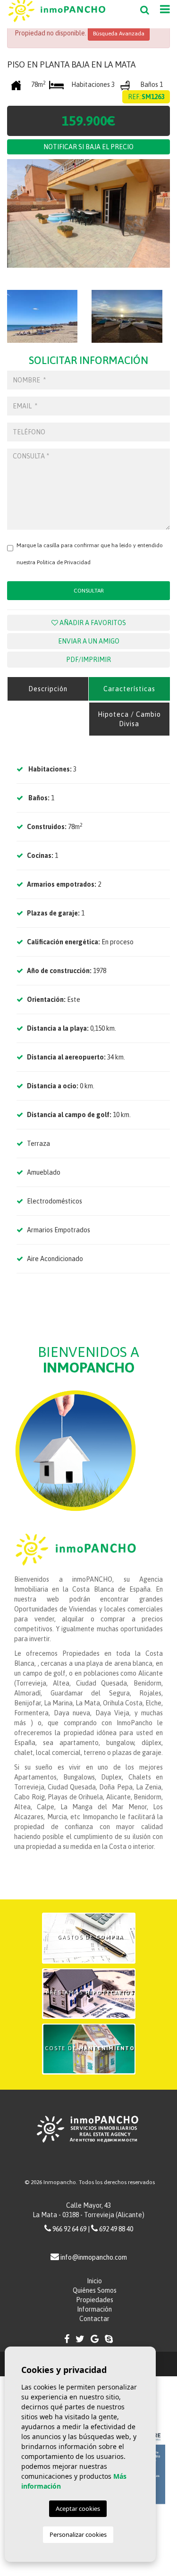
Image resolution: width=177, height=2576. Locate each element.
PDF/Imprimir (88, 660)
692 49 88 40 (116, 2229)
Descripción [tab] (48, 689)
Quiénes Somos (95, 2290)
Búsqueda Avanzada (119, 34)
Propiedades (95, 2300)
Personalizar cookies (78, 2534)
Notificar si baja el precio (88, 147)
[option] (88, 220)
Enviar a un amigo (89, 641)
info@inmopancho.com (94, 2257)
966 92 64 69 (69, 2229)
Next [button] (160, 220)
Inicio (94, 2281)
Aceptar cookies (78, 2508)
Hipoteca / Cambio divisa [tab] (129, 719)
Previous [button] (9, 220)
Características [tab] (129, 689)
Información (94, 2309)
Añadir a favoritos (92, 623)
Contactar (94, 2319)
